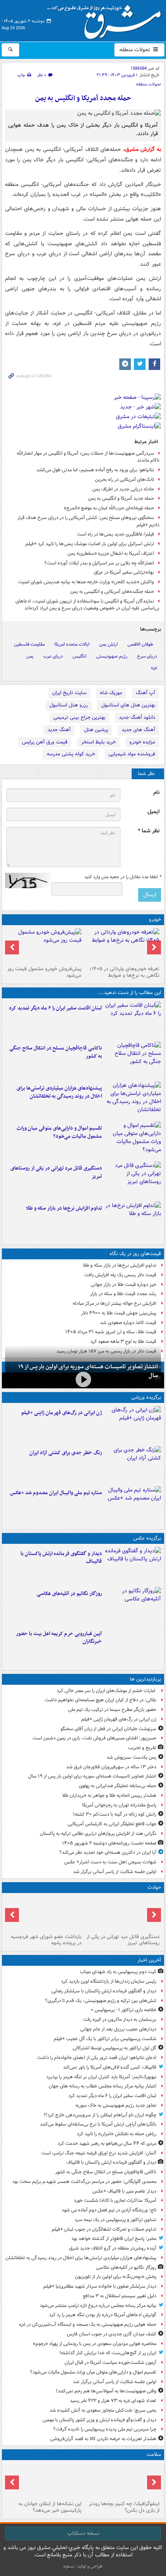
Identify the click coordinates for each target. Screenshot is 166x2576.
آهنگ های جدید (138, 730)
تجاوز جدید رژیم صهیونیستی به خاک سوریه (116, 2105)
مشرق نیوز (107, 19)
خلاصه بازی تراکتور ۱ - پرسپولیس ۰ (124, 2010)
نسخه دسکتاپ (83, 2533)
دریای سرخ (147, 656)
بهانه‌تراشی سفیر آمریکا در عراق (124, 572)
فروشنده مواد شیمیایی (132, 754)
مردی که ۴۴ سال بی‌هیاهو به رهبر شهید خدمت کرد (107, 2143)
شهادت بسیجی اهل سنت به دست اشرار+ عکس (110, 1862)
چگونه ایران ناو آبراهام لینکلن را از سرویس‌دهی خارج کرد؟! (100, 2115)
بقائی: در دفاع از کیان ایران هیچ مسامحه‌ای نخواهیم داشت (101, 1700)
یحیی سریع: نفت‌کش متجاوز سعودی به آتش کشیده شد (103, 2410)
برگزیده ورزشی (146, 1397)
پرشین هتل (96, 730)
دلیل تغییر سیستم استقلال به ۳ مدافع (120, 2296)
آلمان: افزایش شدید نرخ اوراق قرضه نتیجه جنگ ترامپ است (99, 2153)
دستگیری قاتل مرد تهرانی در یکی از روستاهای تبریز (56, 1172)
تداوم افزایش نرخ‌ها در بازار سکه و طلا (64, 1208)
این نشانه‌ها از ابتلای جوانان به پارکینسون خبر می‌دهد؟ (50, 2507)
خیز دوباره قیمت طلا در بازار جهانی (124, 1285)
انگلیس (80, 656)
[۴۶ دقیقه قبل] (133, 1020)
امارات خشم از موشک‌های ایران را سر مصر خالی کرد (107, 1691)
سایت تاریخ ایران (69, 693)
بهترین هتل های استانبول (128, 705)
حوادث (154, 1887)
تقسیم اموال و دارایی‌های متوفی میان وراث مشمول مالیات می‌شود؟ (59, 1132)
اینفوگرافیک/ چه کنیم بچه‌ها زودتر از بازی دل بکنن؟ (124, 2507)
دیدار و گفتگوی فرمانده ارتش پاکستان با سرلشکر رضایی (104, 1991)
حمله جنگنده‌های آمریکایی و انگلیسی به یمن (112, 592)
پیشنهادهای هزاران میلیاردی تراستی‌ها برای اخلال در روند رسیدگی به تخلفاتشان (59, 1092)
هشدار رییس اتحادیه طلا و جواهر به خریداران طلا (109, 1795)
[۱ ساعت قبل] (133, 1060)
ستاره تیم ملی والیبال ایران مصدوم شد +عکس (56, 1493)
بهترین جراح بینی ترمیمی (79, 717)
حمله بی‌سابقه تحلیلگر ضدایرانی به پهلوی (118, 1786)
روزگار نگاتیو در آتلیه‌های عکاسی (69, 1594)
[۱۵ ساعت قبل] (122, 2481)
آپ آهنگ (146, 693)
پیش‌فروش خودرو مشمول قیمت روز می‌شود (44, 972)
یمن (30, 656)
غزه (154, 668)
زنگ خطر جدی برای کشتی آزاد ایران (66, 1453)
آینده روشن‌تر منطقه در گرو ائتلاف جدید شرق (113, 2248)
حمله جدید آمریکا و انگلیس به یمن (121, 498)
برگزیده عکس (147, 1538)
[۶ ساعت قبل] (44, 1913)
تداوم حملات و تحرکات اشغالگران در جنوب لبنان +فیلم (104, 2229)
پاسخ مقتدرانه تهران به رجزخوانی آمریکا (119, 1805)
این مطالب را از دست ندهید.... (129, 993)
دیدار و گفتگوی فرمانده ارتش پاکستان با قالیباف (61, 1558)
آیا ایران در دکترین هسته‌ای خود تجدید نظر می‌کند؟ (108, 1852)
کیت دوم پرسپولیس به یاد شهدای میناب (118, 1972)
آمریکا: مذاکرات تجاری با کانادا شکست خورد (115, 2200)
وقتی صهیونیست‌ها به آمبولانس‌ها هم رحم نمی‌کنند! (106, 2391)
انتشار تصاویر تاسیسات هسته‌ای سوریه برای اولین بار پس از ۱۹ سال (92, 1776)
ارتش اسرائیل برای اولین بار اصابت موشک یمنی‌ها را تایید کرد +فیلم (90, 544)
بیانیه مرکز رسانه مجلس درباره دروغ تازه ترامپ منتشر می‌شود (98, 2306)
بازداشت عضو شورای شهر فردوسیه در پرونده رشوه (46, 1940)
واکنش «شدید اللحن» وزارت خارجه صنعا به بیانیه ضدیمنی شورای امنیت (86, 582)
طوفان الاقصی (140, 644)
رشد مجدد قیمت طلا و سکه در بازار (123, 1294)
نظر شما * (149, 831)
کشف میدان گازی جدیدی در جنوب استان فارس (112, 2334)
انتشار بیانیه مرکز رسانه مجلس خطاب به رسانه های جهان (102, 2086)
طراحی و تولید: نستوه (83, 2566)
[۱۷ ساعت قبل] (44, 2481)
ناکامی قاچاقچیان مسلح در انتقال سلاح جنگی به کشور (56, 1052)
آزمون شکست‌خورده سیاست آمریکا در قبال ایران (110, 2363)
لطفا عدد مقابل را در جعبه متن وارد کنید (123, 877)
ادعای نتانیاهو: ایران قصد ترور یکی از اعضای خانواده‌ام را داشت (97, 2058)
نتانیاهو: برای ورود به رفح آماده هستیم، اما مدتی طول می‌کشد (95, 470)
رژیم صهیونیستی (112, 656)
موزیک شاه (111, 693)
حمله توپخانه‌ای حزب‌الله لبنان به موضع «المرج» (109, 508)
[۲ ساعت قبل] (133, 1100)
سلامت (154, 2455)
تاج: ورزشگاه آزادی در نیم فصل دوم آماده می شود (109, 2210)
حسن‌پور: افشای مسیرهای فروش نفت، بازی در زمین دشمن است (94, 1738)
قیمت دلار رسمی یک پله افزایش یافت (120, 1275)
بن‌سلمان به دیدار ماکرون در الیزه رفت (120, 2019)
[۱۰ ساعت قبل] (133, 1424)
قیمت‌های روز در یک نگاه (135, 1254)
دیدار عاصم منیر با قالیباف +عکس (124, 2191)
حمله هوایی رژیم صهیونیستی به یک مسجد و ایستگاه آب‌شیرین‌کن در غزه (88, 2324)
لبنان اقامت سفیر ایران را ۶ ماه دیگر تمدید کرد (55, 1008)
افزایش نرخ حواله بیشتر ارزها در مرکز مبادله (114, 1303)
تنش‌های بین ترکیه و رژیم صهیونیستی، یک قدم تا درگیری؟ (101, 2001)
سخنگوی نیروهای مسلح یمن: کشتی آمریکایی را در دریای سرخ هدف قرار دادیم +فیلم (88, 521)
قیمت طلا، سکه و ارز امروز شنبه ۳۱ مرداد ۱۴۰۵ (111, 1332)
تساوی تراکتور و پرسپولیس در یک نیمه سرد (115, 2220)
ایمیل (153, 812)
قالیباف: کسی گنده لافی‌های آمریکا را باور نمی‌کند (110, 2067)
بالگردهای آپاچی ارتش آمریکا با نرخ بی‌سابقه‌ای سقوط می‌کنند (98, 2124)
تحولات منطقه (136, 50)
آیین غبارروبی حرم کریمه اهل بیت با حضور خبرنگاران (59, 1638)
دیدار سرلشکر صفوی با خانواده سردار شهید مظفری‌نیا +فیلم (100, 2286)
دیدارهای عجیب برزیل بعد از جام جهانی (118, 2029)
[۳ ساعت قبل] (133, 1140)
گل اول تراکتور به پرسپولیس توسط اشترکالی (114, 2048)
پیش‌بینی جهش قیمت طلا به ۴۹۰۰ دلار (119, 1313)
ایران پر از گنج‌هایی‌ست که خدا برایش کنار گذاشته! (108, 2353)
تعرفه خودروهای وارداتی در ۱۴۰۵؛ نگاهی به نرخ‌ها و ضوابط (124, 972)
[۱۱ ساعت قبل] (133, 1505)
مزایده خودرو (142, 742)
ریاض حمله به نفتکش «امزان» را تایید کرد (117, 2134)
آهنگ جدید (59, 730)
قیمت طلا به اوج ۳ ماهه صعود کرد (123, 1342)
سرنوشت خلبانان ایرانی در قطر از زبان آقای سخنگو (108, 1729)
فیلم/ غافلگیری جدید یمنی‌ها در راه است (115, 534)
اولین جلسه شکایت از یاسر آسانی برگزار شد (115, 1872)
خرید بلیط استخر (98, 742)
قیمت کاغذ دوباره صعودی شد (128, 1323)
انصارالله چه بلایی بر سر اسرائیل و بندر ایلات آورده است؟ (99, 563)
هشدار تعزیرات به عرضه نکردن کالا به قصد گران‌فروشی (103, 2439)
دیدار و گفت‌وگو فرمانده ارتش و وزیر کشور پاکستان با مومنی (99, 2420)
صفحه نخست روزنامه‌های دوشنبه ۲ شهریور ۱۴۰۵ (109, 1843)
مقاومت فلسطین (29, 644)
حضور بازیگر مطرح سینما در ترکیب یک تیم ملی (112, 1710)
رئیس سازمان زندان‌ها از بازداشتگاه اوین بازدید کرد (109, 1981)
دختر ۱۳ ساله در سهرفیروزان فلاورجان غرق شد (111, 1767)
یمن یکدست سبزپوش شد (131, 1757)
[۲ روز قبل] (122, 946)
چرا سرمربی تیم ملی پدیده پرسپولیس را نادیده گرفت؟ (105, 2429)
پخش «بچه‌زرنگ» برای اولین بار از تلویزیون (116, 2277)
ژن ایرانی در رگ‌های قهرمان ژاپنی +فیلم (62, 1413)
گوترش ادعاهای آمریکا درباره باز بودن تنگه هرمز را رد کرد (103, 2315)
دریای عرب (53, 656)
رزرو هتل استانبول (69, 705)
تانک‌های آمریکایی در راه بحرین (124, 480)
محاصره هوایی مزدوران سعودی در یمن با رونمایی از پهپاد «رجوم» (95, 2344)
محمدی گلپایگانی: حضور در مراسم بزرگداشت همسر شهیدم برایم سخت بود (84, 2182)
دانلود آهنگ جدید (137, 717)
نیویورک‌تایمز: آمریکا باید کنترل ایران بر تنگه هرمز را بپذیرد (101, 2077)
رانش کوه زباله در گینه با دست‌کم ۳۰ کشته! (115, 1814)
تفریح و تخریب (142, 1748)
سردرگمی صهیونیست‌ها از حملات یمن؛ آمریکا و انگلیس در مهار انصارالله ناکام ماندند (88, 457)
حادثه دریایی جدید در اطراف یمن (123, 489)
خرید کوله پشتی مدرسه (71, 754)
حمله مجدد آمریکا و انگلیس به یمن (83, 98)
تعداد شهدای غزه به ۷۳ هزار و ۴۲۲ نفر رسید (113, 2401)
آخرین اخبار (149, 1960)
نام (156, 793)
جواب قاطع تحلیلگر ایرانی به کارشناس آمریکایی (112, 1824)
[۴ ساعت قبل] (133, 1180)
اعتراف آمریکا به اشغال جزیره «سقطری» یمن (111, 553)
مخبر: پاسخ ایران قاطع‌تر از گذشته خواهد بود (114, 2239)
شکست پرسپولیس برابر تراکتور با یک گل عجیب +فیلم (105, 2039)
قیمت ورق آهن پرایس (45, 742)
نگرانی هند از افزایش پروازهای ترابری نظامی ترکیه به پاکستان (98, 1834)
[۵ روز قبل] (44, 946)
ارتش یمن (108, 644)
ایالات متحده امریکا (72, 644)
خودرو (155, 920)
